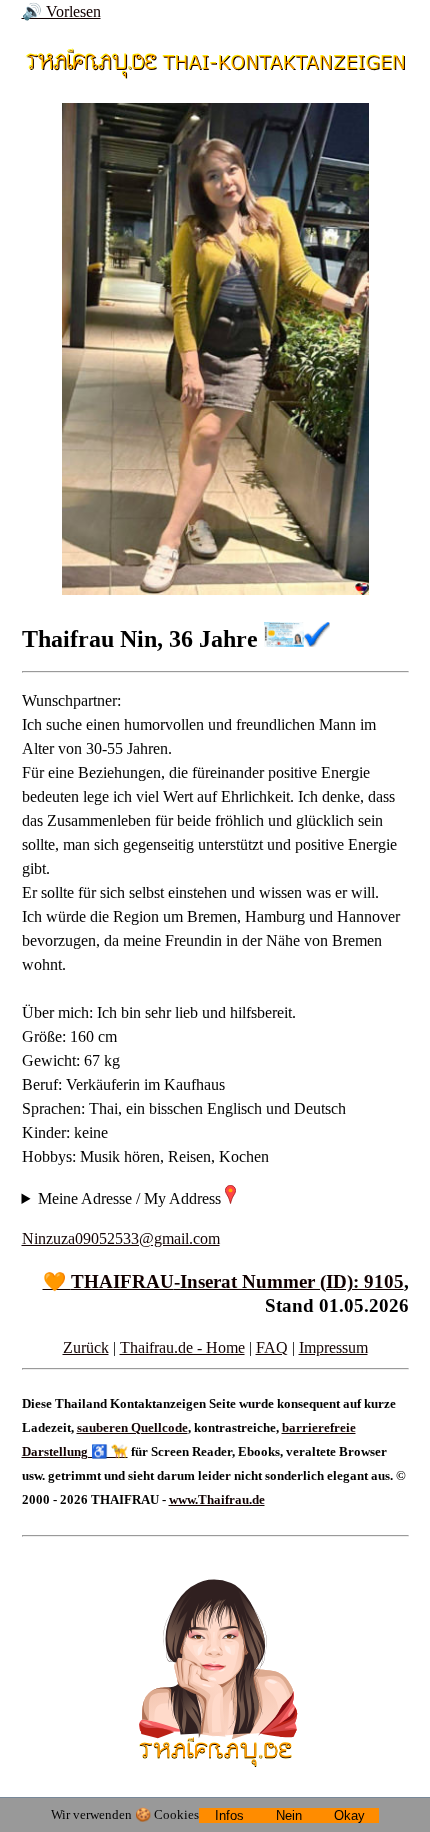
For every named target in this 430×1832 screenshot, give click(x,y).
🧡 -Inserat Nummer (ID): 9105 (223, 1281)
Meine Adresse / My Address (131, 1198)
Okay (349, 1815)
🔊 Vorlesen (61, 11)
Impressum (333, 1347)
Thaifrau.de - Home (182, 1347)
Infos (229, 1815)
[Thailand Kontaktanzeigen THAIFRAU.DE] (215, 70)
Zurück (86, 1347)
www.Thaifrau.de (217, 1499)
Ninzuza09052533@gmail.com (121, 1238)
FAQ (272, 1347)
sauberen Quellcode (132, 1427)
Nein (289, 1815)
